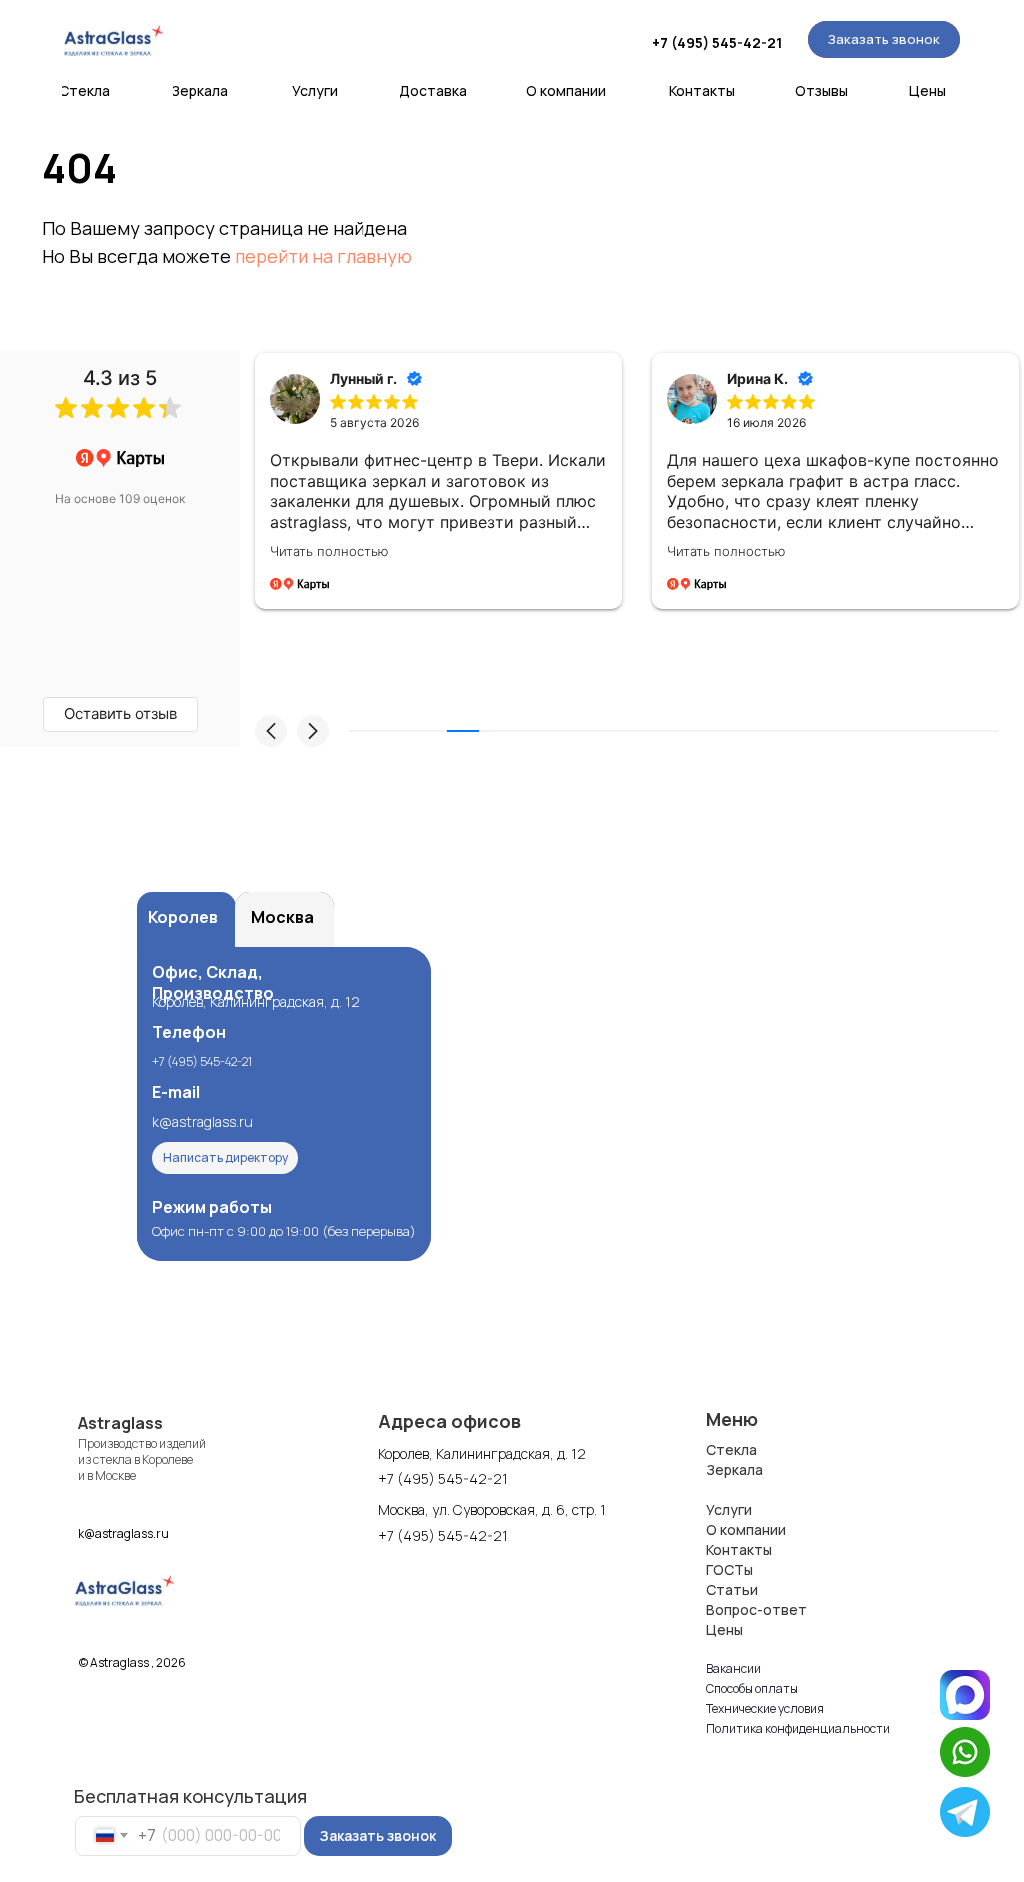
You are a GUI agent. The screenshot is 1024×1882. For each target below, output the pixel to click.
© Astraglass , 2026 (132, 1662)
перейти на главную (323, 256)
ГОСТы (729, 1569)
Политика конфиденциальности (798, 1728)
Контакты (739, 1549)
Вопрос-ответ (756, 1609)
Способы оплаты (752, 1688)
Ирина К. (757, 378)
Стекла (731, 1449)
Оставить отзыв (120, 713)
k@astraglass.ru (202, 1121)
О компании (746, 1529)
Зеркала (734, 1469)
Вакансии (733, 1668)
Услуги (729, 1509)
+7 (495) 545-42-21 (717, 42)
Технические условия (765, 1708)
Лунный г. (363, 378)
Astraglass (120, 1423)
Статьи (732, 1589)
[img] (114, 40)
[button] (884, 39)
